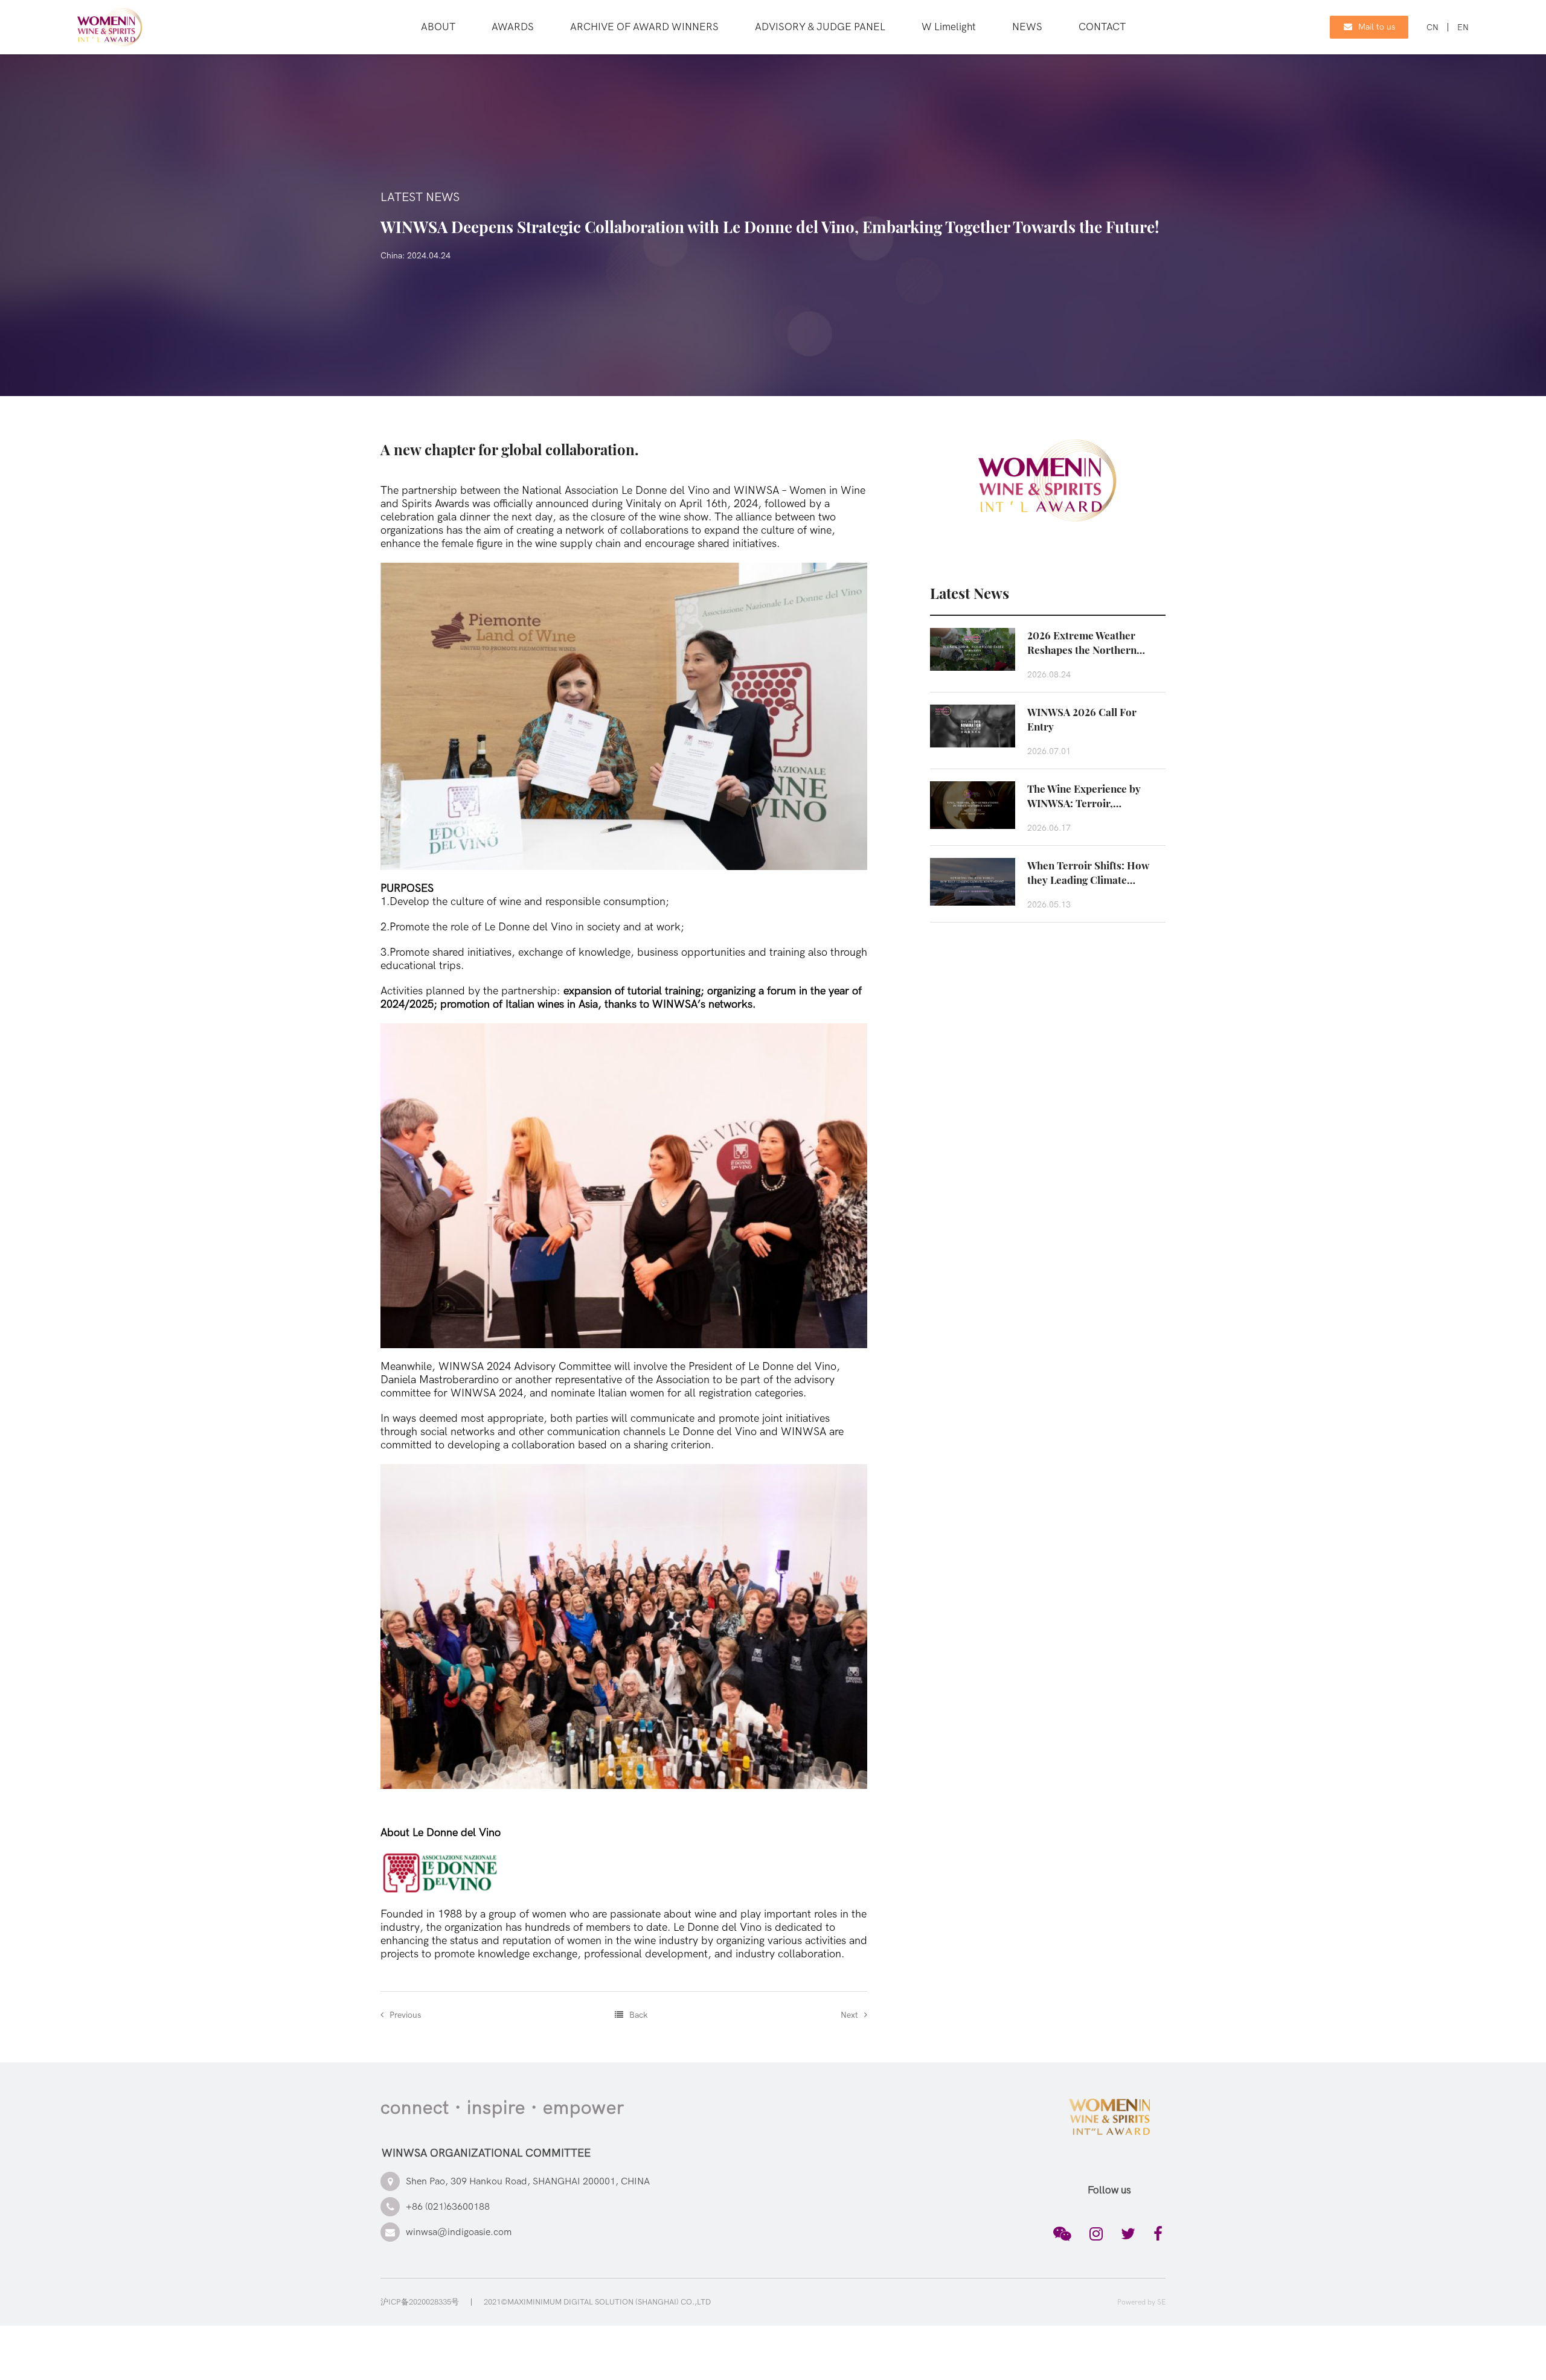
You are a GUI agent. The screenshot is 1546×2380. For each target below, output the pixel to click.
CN (1432, 27)
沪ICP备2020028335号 (420, 2302)
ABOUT (438, 27)
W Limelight (949, 27)
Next (849, 2015)
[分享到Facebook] (1158, 2234)
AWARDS (513, 27)
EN (1463, 27)
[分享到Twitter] (1128, 2234)
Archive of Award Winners (644, 27)
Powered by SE (1141, 2302)
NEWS (1027, 27)
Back (638, 2015)
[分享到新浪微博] (1096, 2234)
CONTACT (1102, 27)
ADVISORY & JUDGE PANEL (820, 27)
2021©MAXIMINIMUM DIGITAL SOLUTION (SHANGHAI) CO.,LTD (597, 2302)
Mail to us (1377, 27)
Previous (405, 2015)
